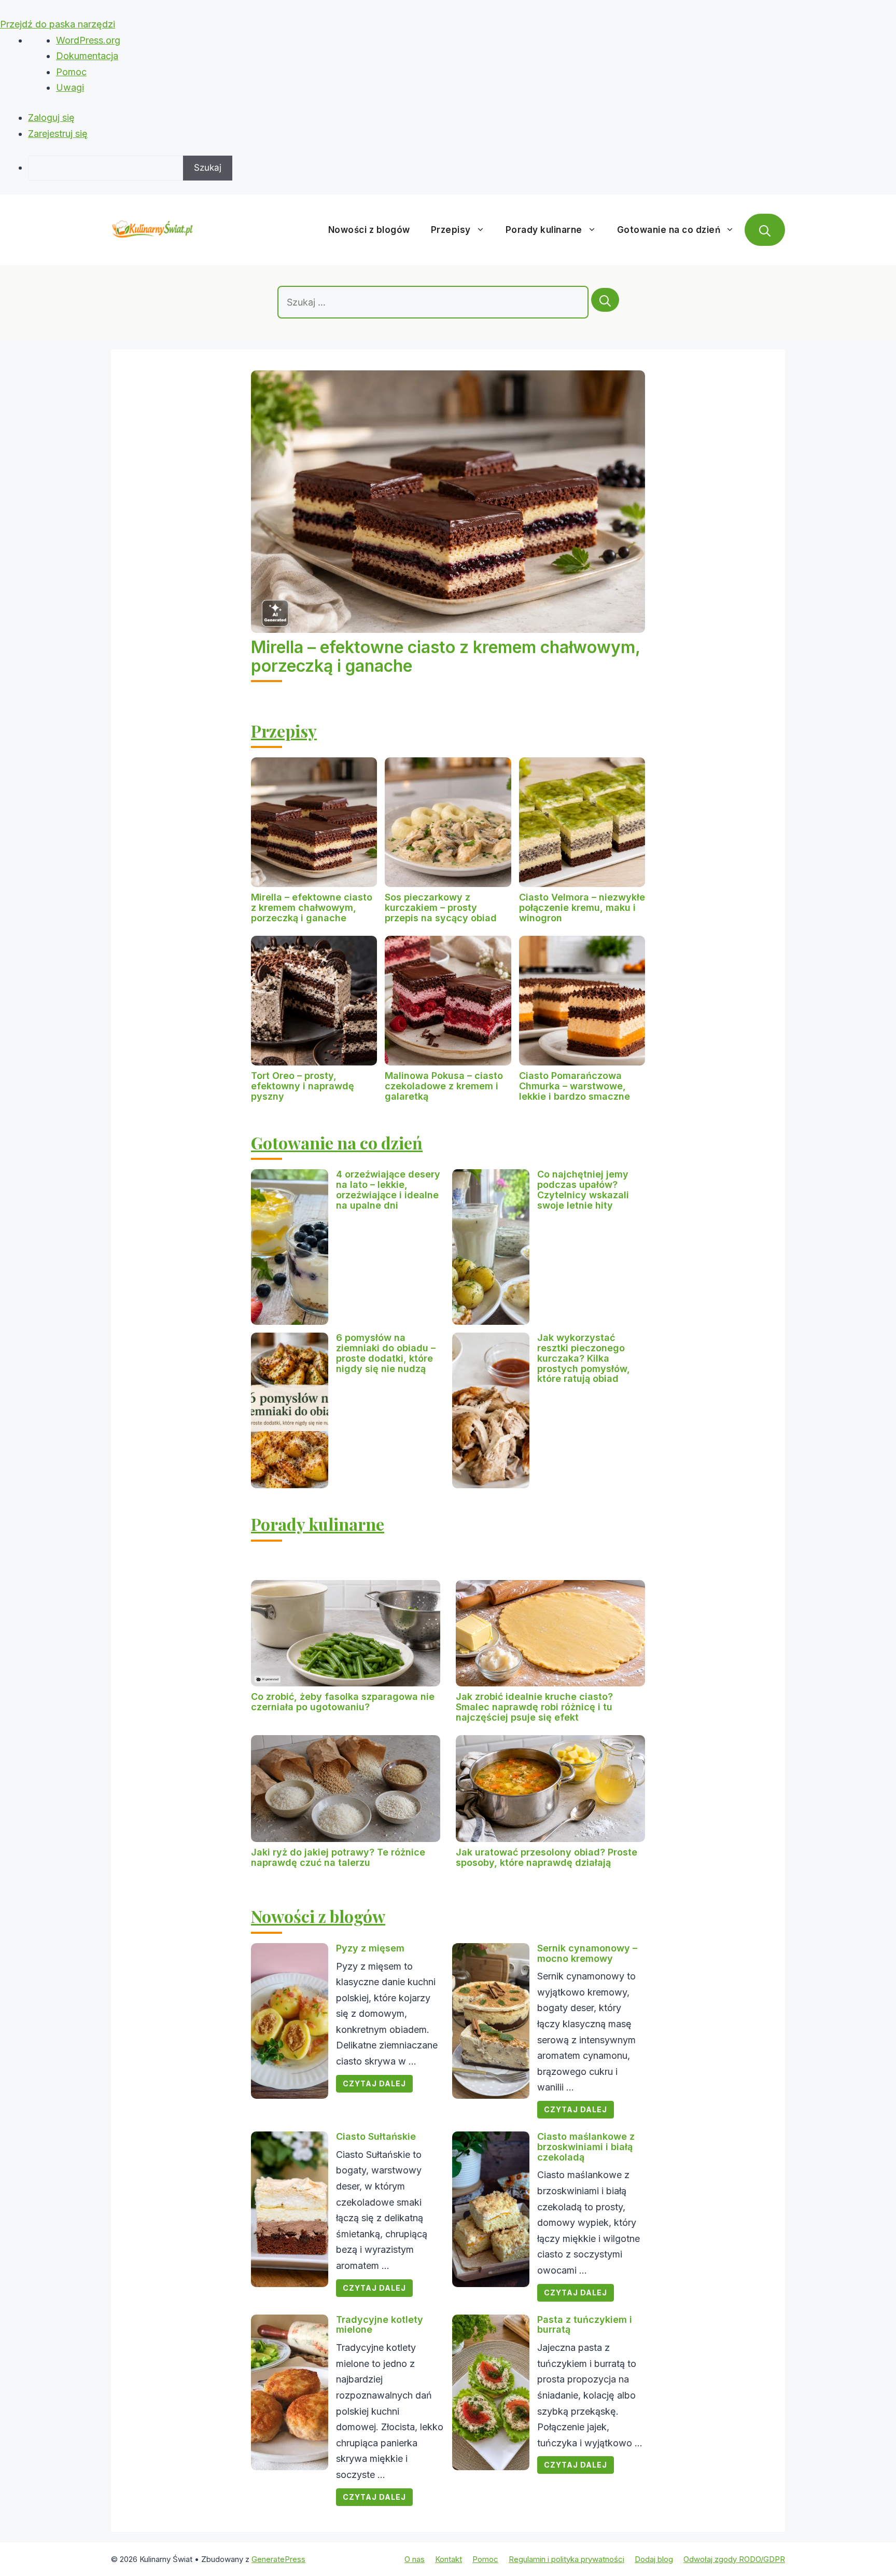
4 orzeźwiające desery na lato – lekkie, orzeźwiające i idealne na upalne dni (388, 1189)
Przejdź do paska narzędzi (58, 24)
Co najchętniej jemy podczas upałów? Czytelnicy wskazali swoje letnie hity (583, 1189)
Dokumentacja (87, 56)
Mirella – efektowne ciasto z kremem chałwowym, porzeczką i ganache (445, 656)
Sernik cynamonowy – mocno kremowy (587, 1953)
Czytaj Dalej (374, 2083)
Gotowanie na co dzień (669, 230)
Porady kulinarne (544, 230)
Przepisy (451, 230)
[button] (765, 230)
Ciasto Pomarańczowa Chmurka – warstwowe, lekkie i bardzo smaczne (575, 1086)
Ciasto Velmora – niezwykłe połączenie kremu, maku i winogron (582, 908)
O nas (415, 2559)
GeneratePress (278, 2559)
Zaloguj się (51, 117)
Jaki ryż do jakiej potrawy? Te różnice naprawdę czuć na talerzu (338, 1857)
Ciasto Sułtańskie (376, 2136)
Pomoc (71, 72)
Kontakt (449, 2559)
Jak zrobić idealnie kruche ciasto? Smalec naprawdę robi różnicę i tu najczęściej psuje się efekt (534, 1707)
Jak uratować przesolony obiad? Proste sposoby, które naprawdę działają (547, 1857)
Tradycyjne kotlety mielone (380, 2325)
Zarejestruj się (58, 134)
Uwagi (70, 87)
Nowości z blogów (369, 230)
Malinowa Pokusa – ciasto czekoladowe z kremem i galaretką (444, 1086)
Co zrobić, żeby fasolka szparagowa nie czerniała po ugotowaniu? (343, 1702)
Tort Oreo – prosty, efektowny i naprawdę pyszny (303, 1086)
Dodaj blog (654, 2559)
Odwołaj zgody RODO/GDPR (734, 2559)
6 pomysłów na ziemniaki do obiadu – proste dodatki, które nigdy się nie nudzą (386, 1353)
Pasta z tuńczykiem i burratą (585, 2325)
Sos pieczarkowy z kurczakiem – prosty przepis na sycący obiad (441, 908)
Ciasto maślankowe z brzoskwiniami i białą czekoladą (586, 2147)
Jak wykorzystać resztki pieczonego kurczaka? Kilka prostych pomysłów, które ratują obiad (584, 1358)
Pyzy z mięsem (370, 1948)
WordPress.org (88, 40)
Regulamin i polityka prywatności (566, 2559)
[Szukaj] (605, 300)
